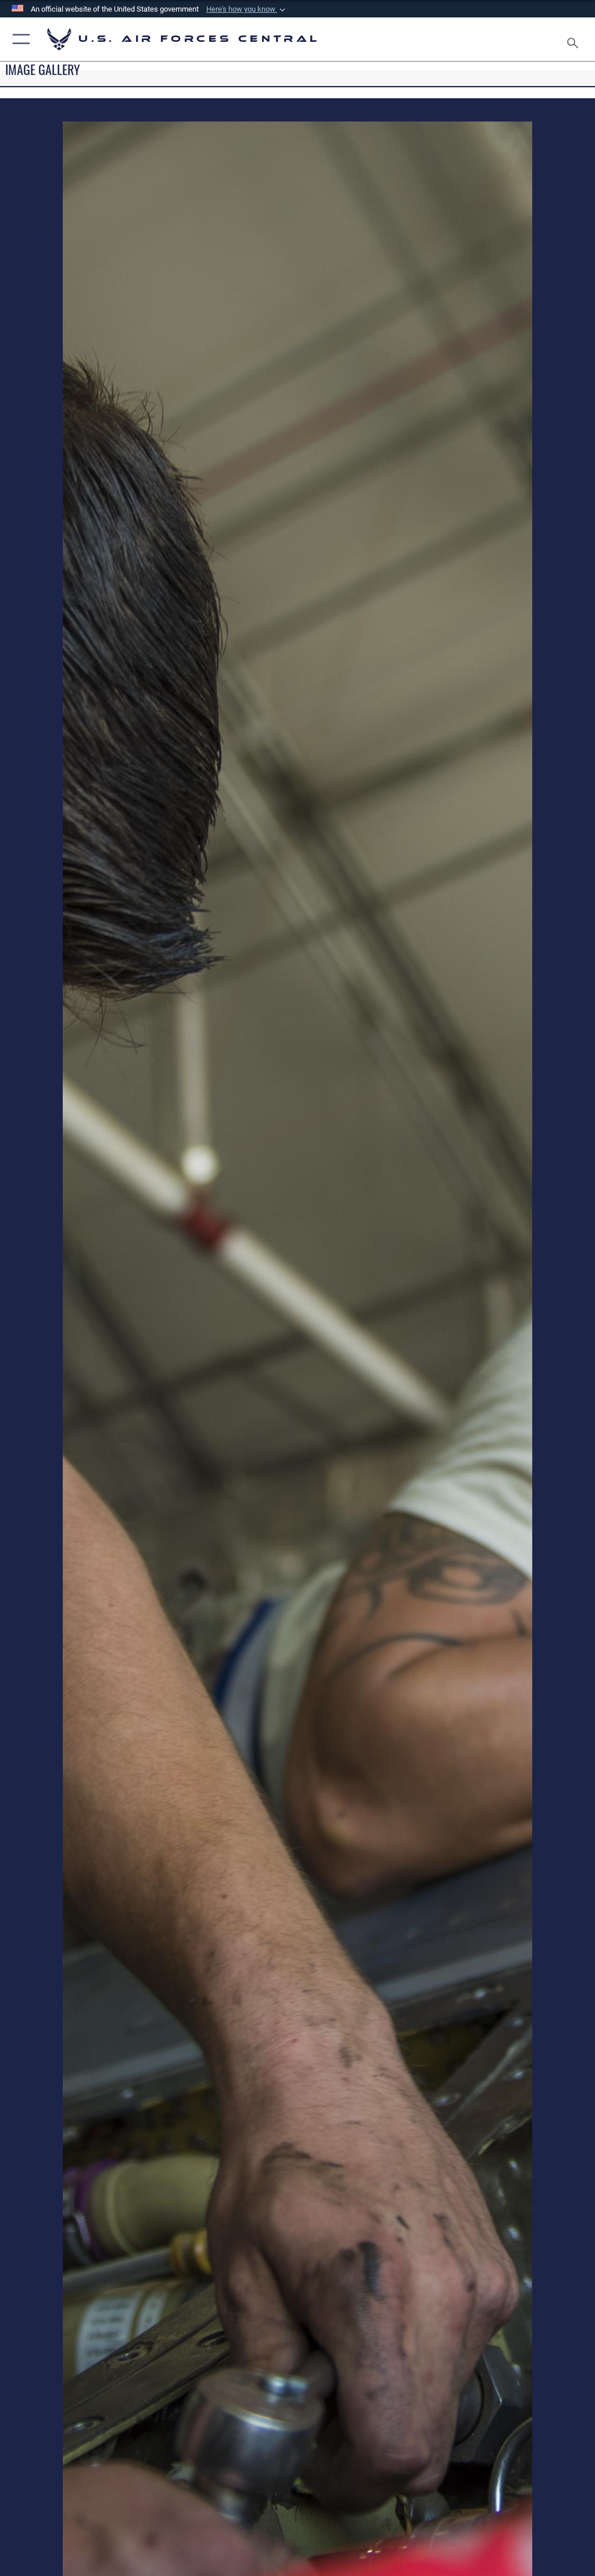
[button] (247, 9)
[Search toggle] (575, 39)
